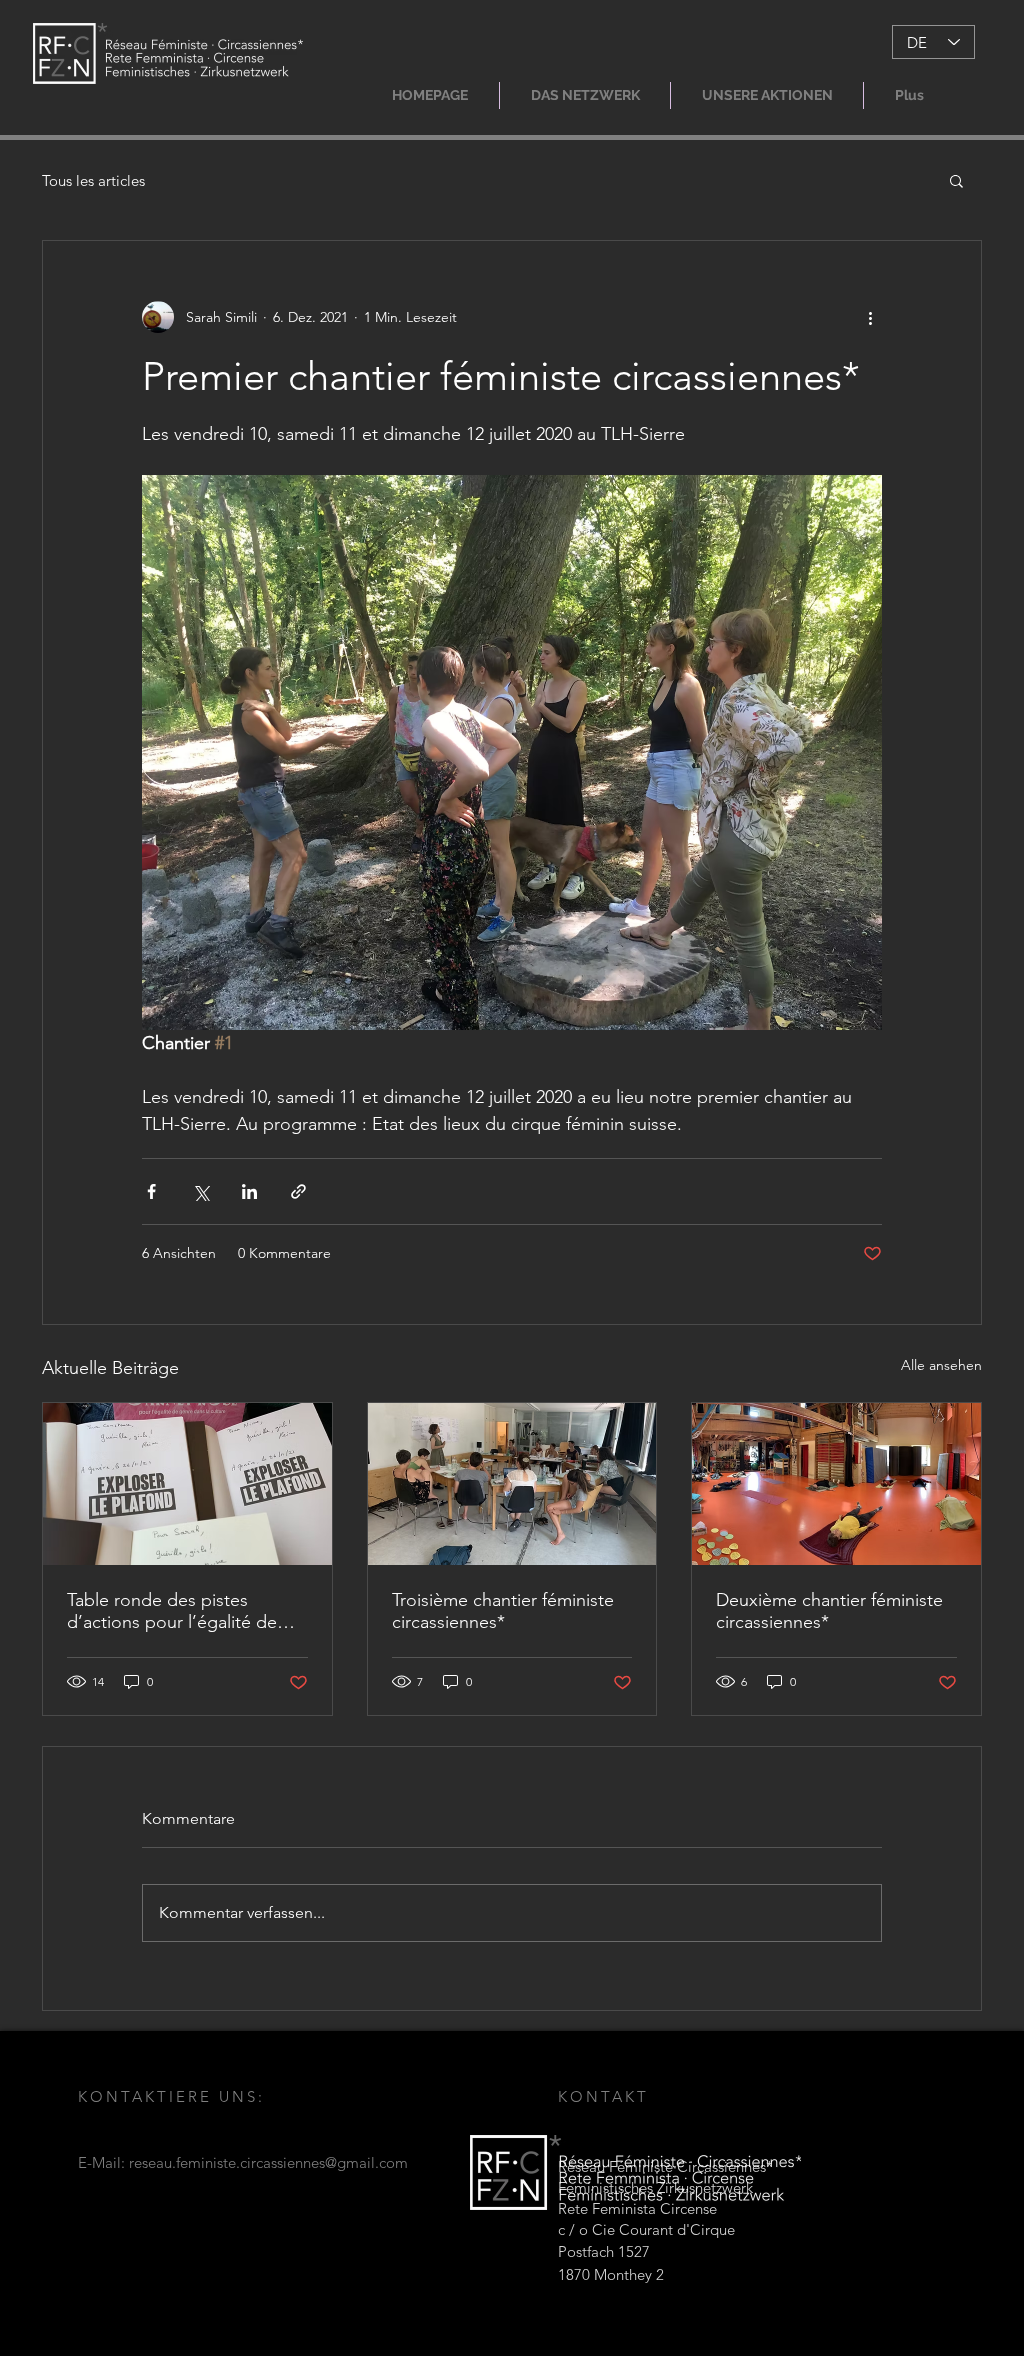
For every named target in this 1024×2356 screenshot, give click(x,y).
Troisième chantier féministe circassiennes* (503, 1611)
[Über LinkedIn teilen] (249, 1191)
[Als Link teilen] (298, 1191)
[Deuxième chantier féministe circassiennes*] (836, 1484)
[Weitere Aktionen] (870, 317)
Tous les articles (93, 180)
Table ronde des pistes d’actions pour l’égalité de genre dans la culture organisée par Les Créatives (177, 1611)
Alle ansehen (941, 1365)
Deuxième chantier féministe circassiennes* (829, 1611)
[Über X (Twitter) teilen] (200, 1191)
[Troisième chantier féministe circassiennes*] (512, 1484)
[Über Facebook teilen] (151, 1191)
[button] (585, 95)
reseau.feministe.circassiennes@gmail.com (268, 2162)
